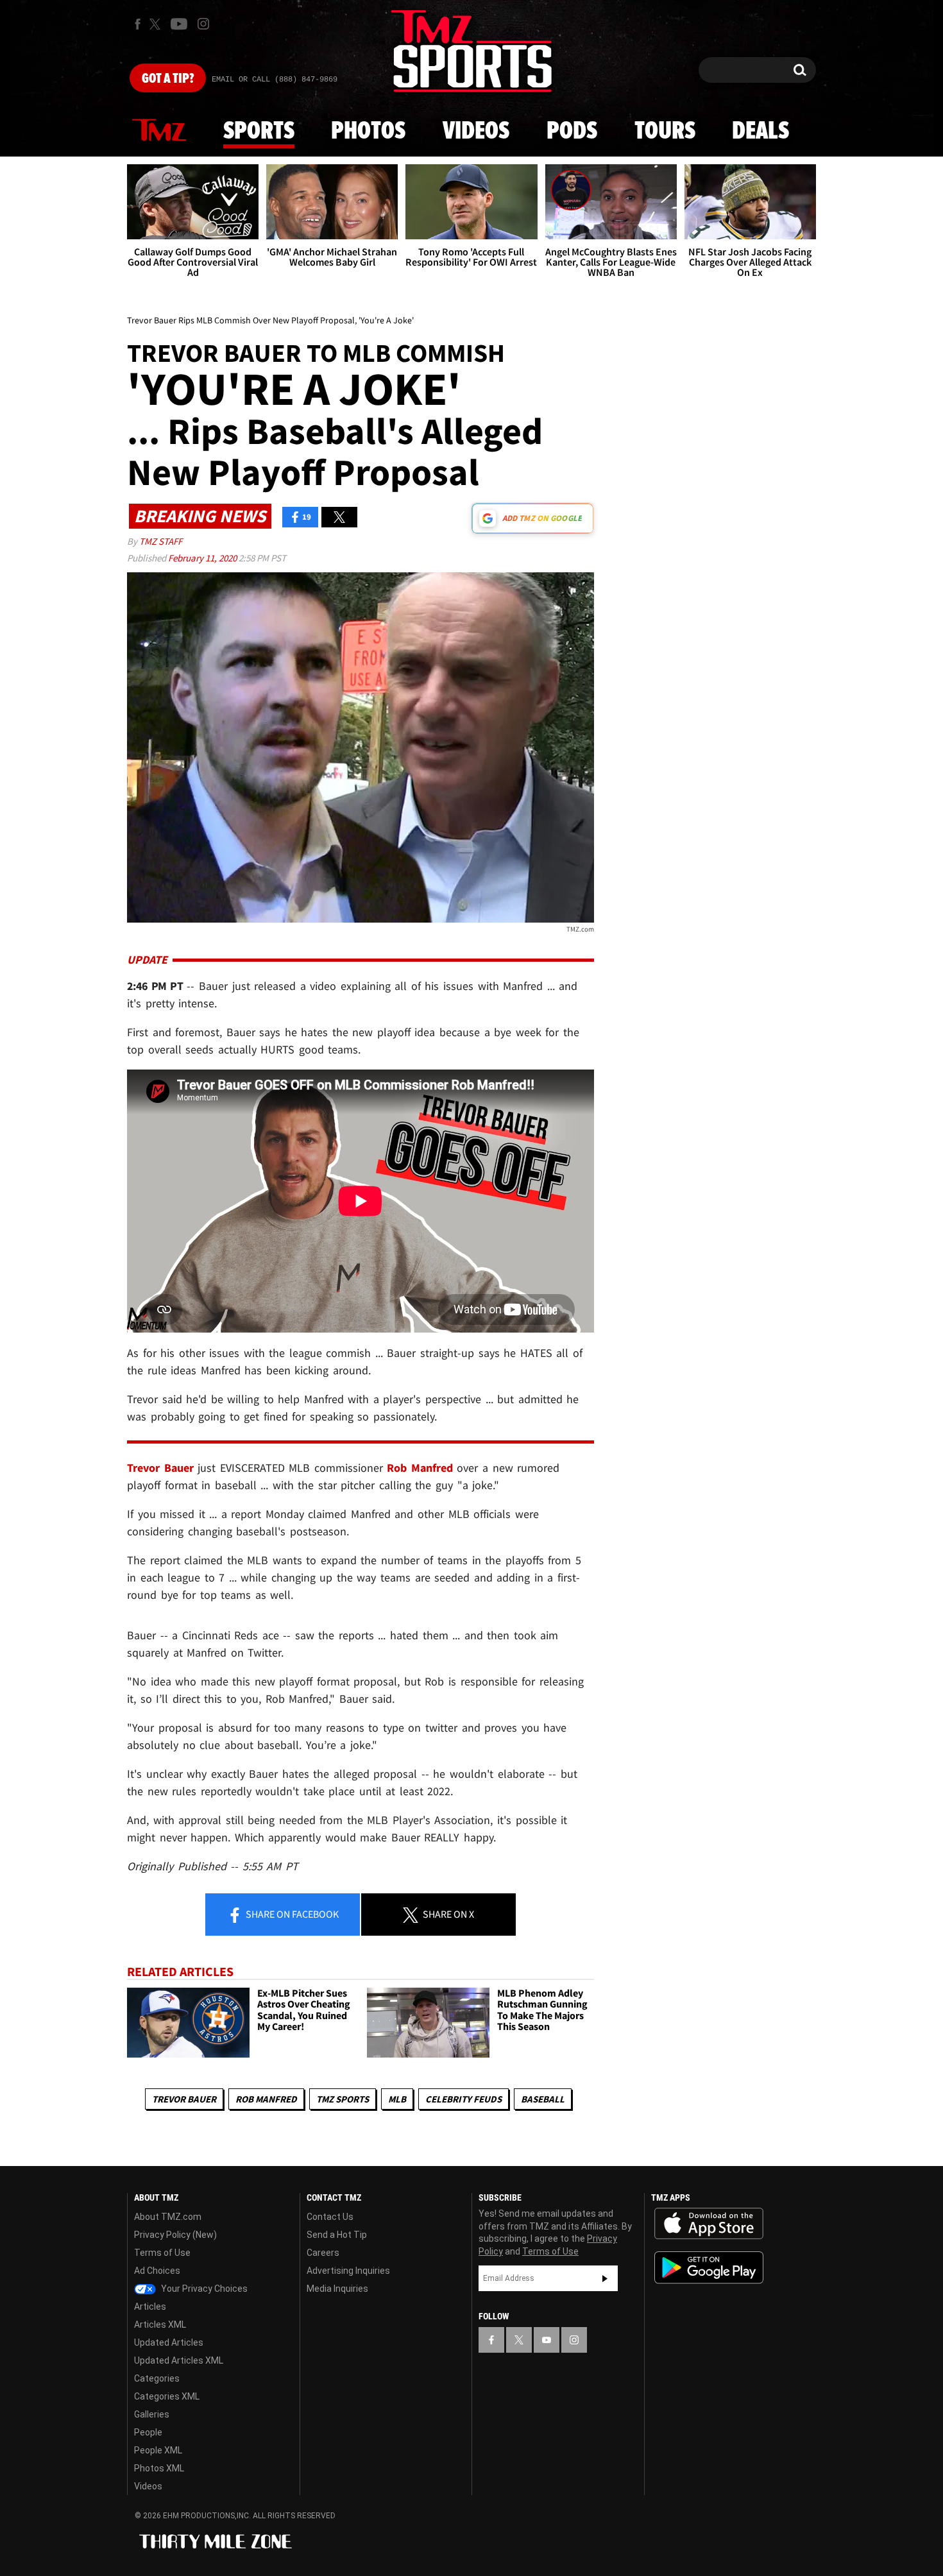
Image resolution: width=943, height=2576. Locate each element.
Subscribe (605, 2278)
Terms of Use (162, 2253)
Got (168, 79)
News (159, 131)
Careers (323, 2253)
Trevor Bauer (184, 2099)
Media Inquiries (337, 2289)
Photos (368, 132)
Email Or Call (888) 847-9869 (275, 80)
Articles (150, 2307)
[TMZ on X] (157, 24)
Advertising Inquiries (348, 2271)
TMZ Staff (161, 541)
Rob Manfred (266, 2099)
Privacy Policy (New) (175, 2235)
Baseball (543, 2099)
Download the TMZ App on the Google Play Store (709, 2268)
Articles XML (160, 2324)
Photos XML (159, 2468)
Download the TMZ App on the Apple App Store (709, 2224)
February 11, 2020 (203, 558)
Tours (665, 132)
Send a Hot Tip (337, 2235)
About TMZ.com (168, 2217)
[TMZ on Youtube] (179, 24)
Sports (259, 132)
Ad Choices (157, 2271)
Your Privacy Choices (203, 2289)
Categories (157, 2378)
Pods (572, 132)
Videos (476, 132)
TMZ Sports (343, 2099)
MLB (397, 2099)
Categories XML (167, 2396)
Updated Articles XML (179, 2360)
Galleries (152, 2414)
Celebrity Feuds (463, 2099)
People (148, 2432)
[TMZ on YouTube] (547, 2340)
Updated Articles (169, 2342)
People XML (158, 2450)
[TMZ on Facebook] (138, 24)
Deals (760, 132)
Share (291, 1914)
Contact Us (330, 2217)
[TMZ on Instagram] (203, 24)
